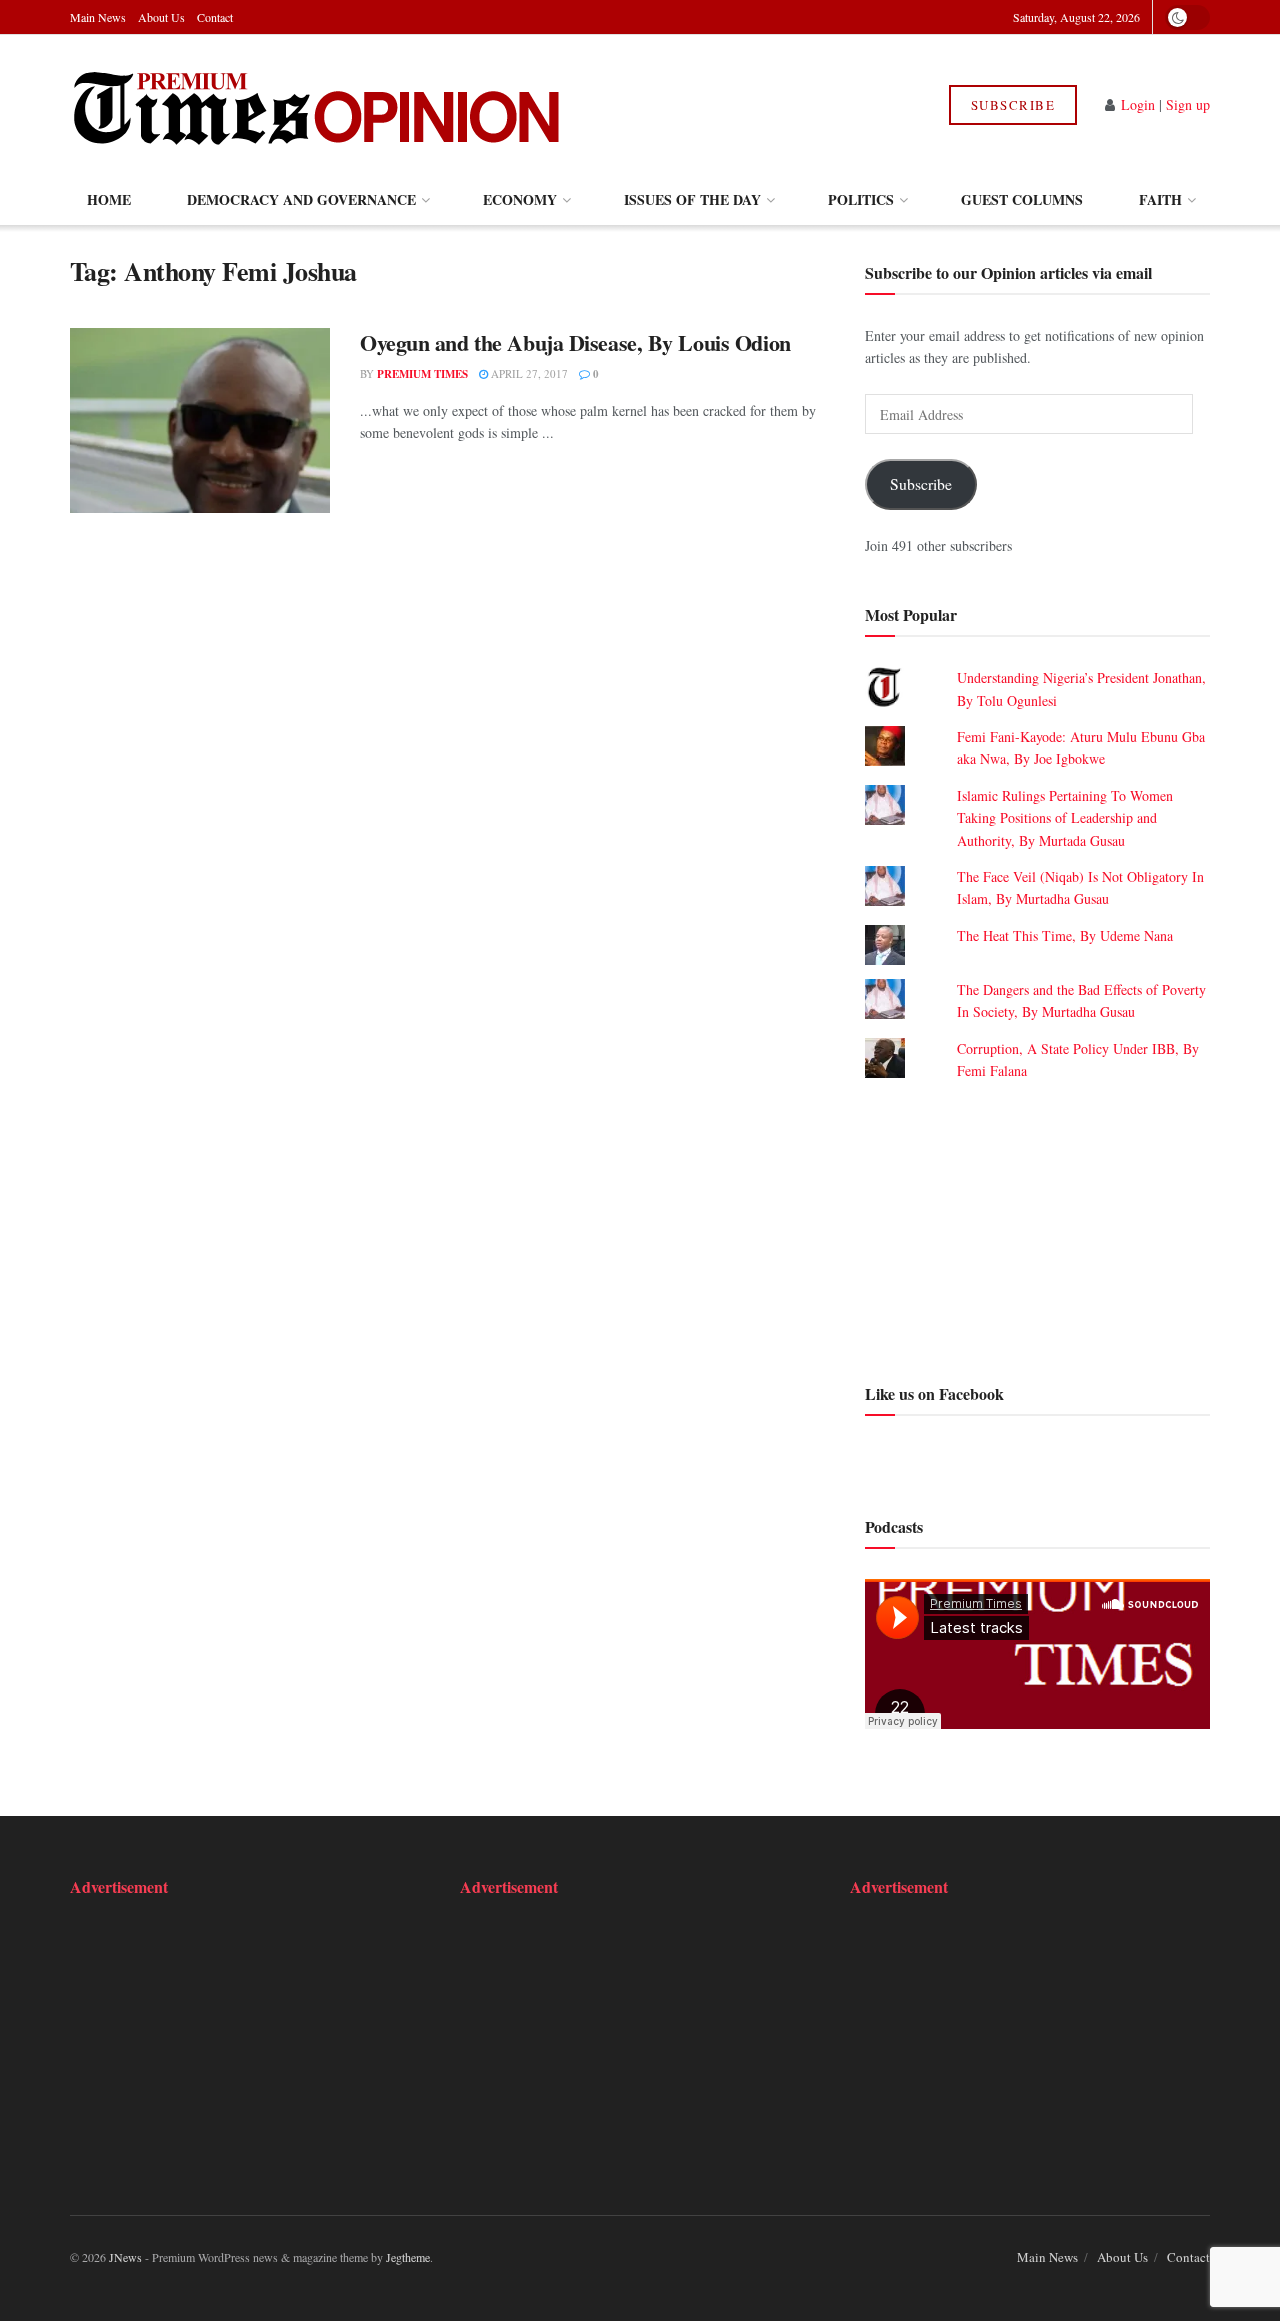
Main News (98, 17)
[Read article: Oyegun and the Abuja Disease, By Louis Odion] (200, 421)
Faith (1160, 199)
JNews (125, 2257)
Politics (861, 199)
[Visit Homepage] (318, 105)
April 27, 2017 (528, 373)
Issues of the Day (692, 199)
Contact (215, 17)
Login (1138, 104)
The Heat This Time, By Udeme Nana (1065, 935)
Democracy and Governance (301, 199)
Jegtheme (408, 2257)
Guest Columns (1022, 199)
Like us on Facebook (934, 1393)
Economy (520, 199)
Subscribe (1013, 105)
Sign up (1188, 104)
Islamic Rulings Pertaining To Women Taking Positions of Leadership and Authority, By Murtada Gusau (1065, 818)
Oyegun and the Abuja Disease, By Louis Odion (575, 342)
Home (109, 199)
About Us (161, 17)
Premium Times (422, 374)
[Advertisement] (1037, 1229)
